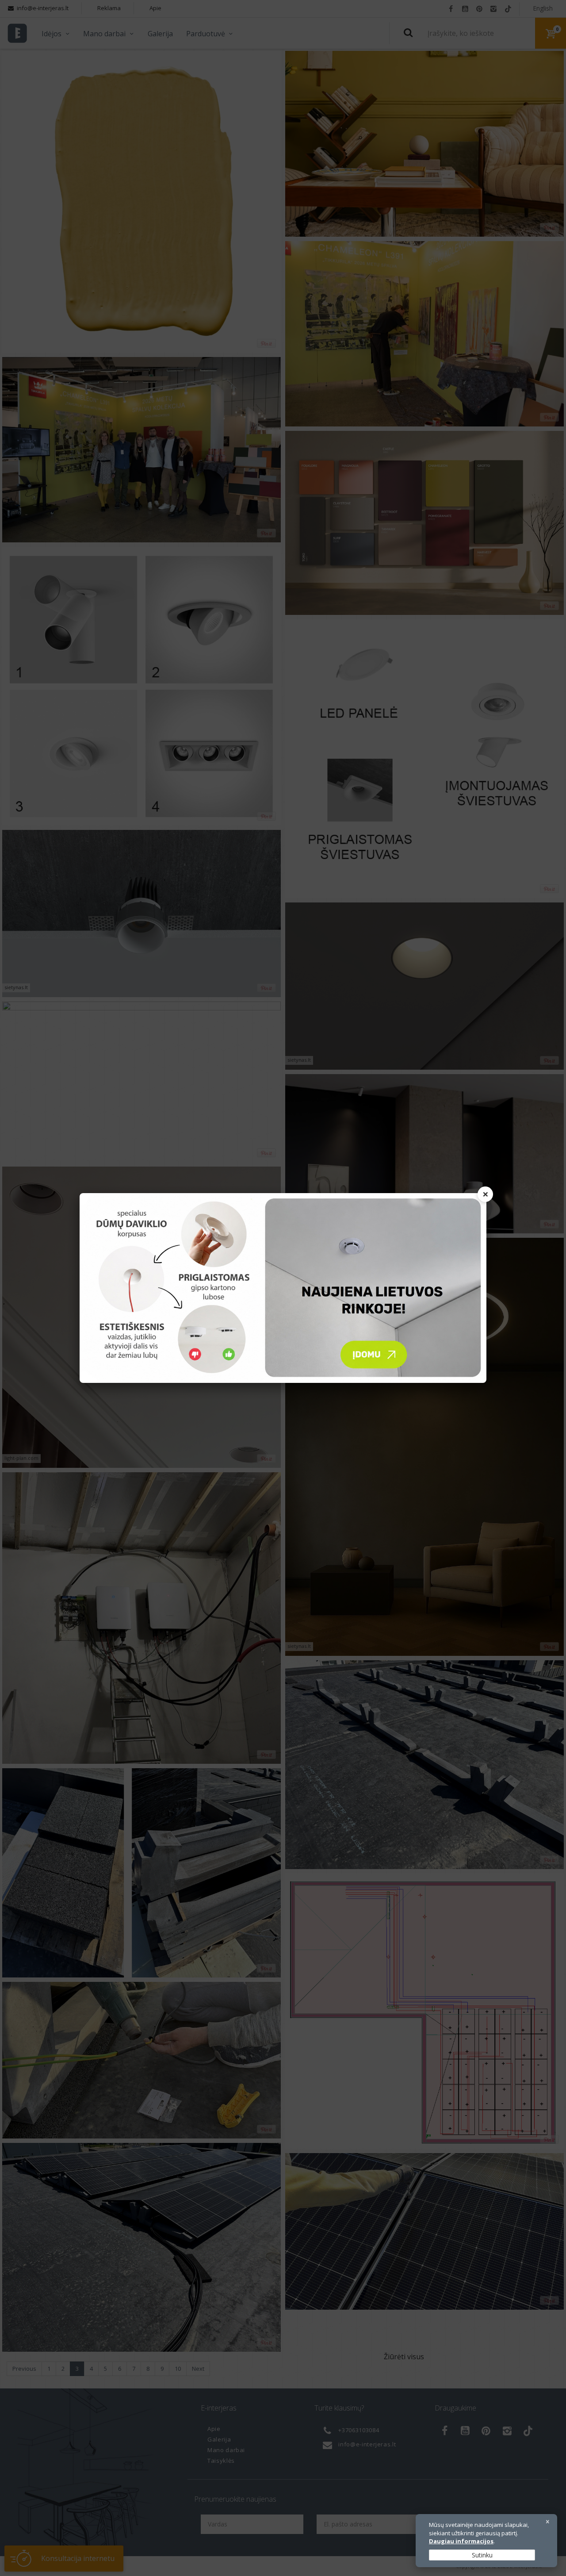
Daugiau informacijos (461, 2541)
